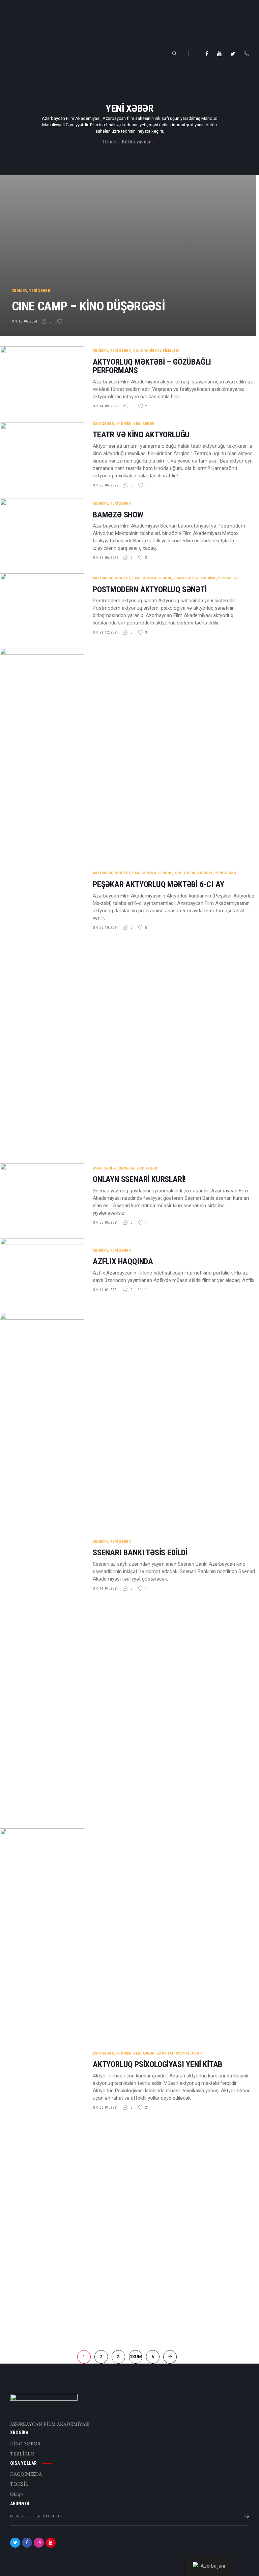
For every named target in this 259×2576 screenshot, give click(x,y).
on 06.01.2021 (106, 2108)
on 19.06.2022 (106, 558)
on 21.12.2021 (106, 632)
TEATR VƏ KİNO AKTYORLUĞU (141, 435)
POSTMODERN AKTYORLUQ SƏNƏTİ (150, 590)
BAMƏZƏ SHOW (118, 515)
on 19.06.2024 (25, 321)
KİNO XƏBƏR (103, 424)
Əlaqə (17, 2494)
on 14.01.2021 (106, 1290)
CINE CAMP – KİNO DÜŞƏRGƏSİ (88, 306)
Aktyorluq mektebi (111, 578)
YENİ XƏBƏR (40, 291)
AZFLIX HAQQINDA (123, 1262)
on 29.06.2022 (106, 485)
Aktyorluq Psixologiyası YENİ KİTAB (157, 2064)
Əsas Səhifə (186, 578)
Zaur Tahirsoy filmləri (156, 351)
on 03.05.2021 (106, 1223)
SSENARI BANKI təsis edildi (140, 1553)
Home (110, 142)
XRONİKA (19, 291)
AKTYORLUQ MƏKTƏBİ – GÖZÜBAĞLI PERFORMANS (152, 366)
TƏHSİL (19, 2484)
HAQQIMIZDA (26, 2474)
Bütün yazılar (136, 142)
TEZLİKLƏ (22, 2454)
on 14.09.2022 (106, 406)
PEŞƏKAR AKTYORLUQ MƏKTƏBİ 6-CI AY (158, 885)
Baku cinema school (152, 578)
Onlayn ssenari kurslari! (139, 1179)
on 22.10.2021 (106, 928)
